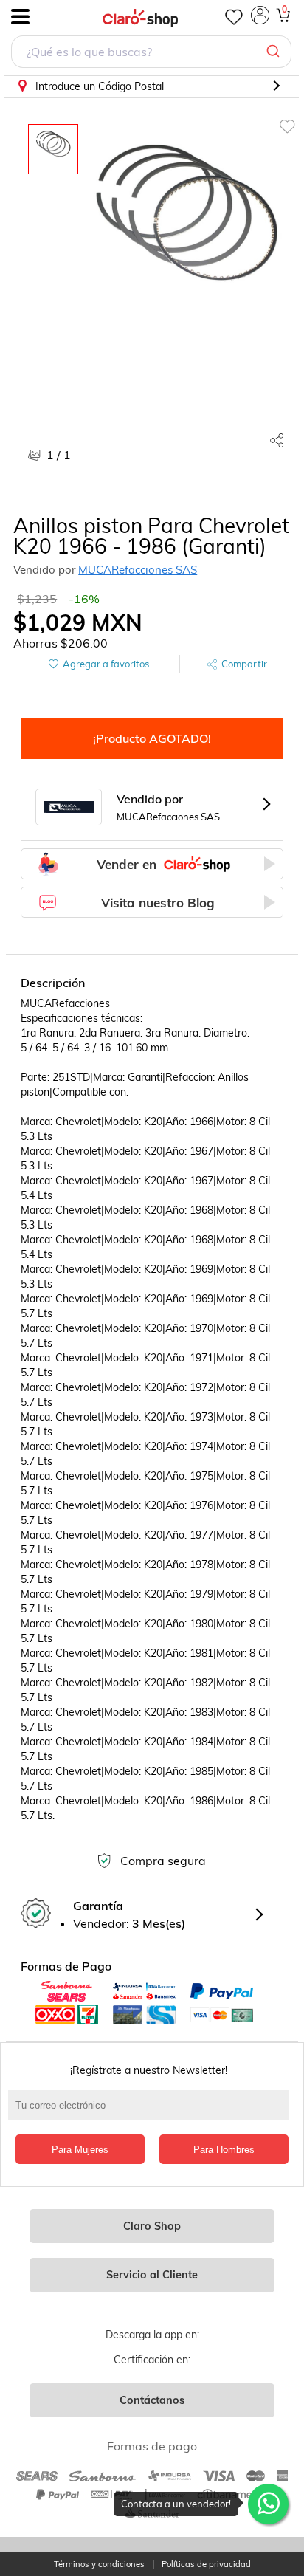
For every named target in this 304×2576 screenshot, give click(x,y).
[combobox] (151, 54)
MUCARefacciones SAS (138, 570)
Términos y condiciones (99, 2565)
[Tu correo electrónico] (152, 2112)
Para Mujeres (80, 2150)
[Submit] (275, 52)
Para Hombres (224, 2150)
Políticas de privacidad (206, 2565)
